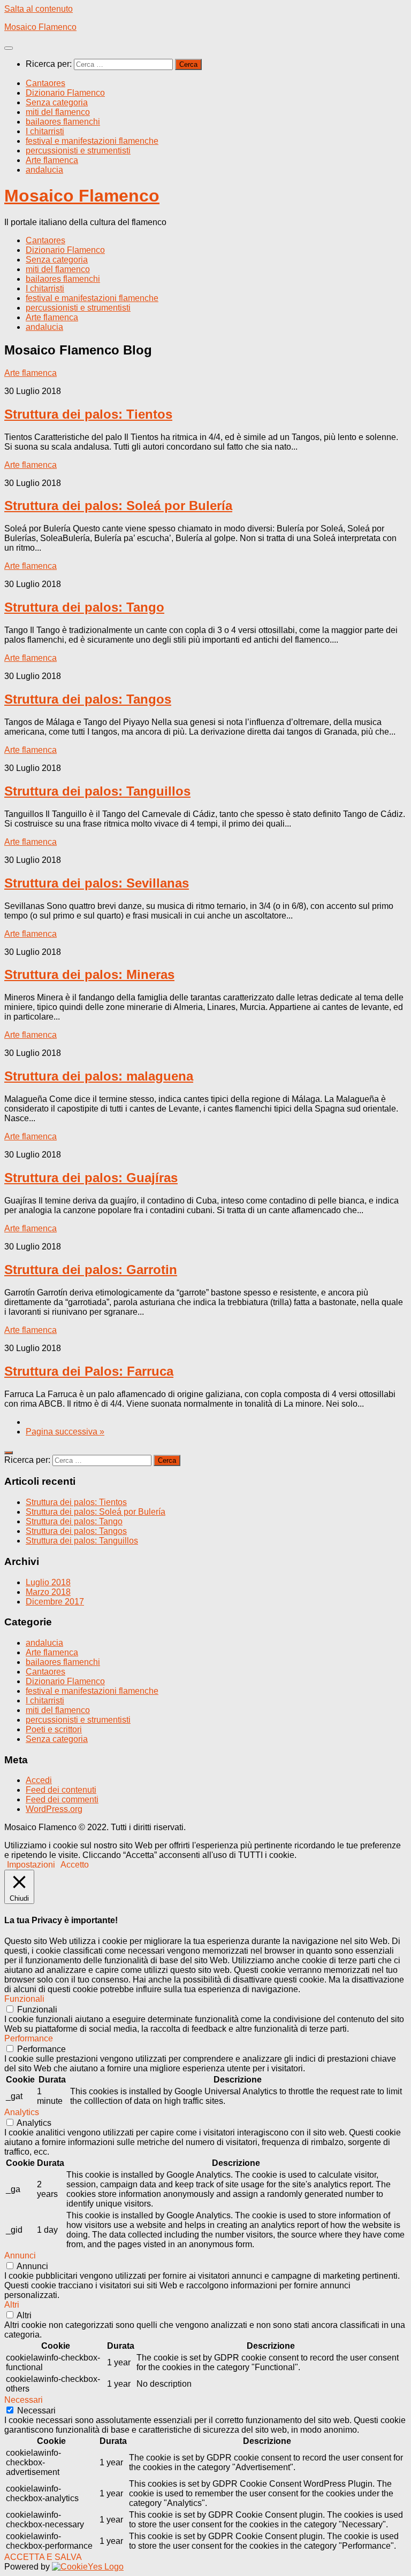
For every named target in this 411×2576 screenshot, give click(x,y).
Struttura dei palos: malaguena (99, 1076)
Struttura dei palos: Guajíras (91, 1178)
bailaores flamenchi (63, 122)
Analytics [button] (22, 2112)
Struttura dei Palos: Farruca (89, 1371)
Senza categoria (57, 102)
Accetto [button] (75, 1865)
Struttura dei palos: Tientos (88, 414)
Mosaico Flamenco (40, 27)
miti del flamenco (58, 112)
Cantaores (45, 83)
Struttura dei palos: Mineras (89, 974)
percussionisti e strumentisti (78, 151)
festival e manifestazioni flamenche (92, 141)
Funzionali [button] (24, 1999)
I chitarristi (45, 131)
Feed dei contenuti (61, 1790)
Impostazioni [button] (31, 1865)
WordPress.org (54, 1809)
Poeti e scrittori (54, 1729)
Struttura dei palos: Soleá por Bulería (118, 506)
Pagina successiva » (65, 1432)
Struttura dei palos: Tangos (88, 699)
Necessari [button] (24, 2400)
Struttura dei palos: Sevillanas (97, 883)
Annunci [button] (20, 2255)
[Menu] (9, 48)
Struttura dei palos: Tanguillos (97, 791)
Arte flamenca (52, 160)
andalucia (44, 170)
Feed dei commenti (62, 1799)
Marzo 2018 (48, 1592)
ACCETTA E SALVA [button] (43, 2557)
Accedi (39, 1780)
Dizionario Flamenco (65, 93)
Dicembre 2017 (55, 1602)
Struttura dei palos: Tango (84, 607)
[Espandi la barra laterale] (9, 1453)
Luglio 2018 (48, 1582)
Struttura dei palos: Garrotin (91, 1270)
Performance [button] (29, 2038)
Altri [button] (12, 2305)
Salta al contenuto (39, 9)
